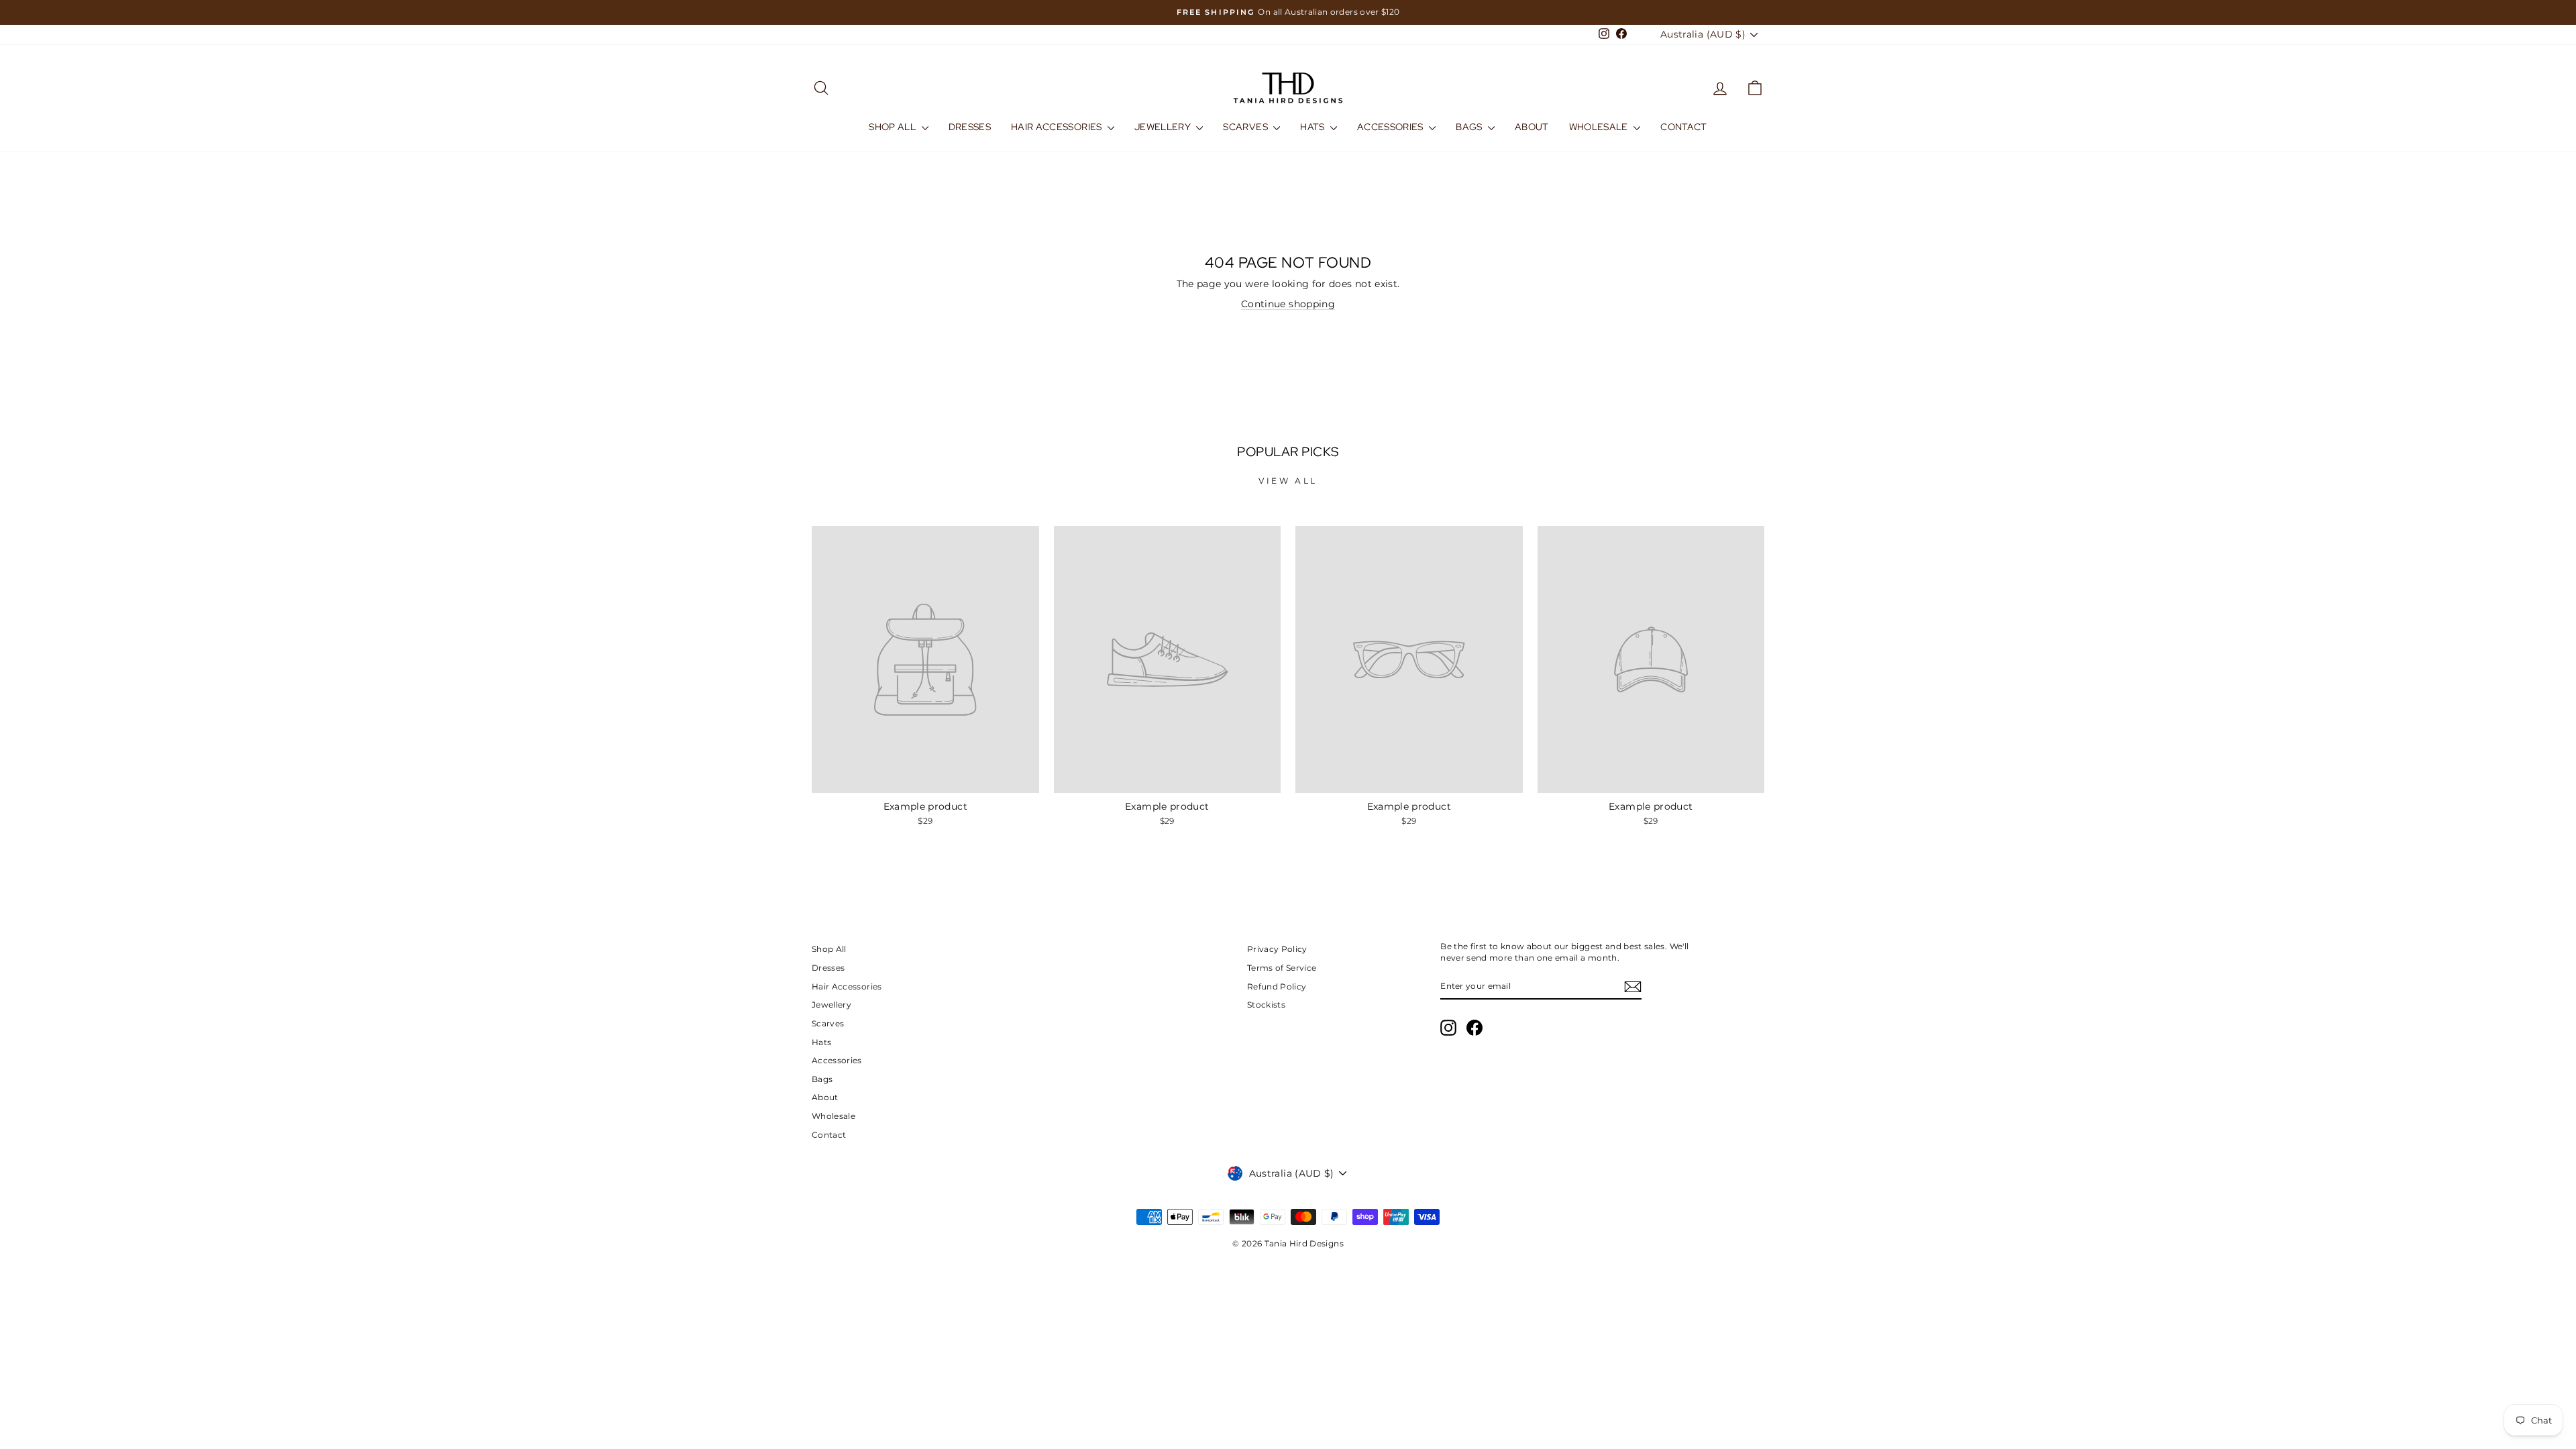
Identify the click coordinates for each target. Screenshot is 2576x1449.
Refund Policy (1277, 986)
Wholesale (1600, 127)
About (1532, 127)
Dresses (970, 127)
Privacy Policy (1277, 949)
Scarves (1246, 127)
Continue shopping (1288, 304)
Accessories (1391, 127)
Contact (1683, 127)
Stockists (1266, 1005)
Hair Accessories (1058, 127)
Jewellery (1164, 127)
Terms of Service (1282, 968)
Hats (1313, 127)
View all (1288, 481)
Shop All (893, 127)
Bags (1470, 127)
